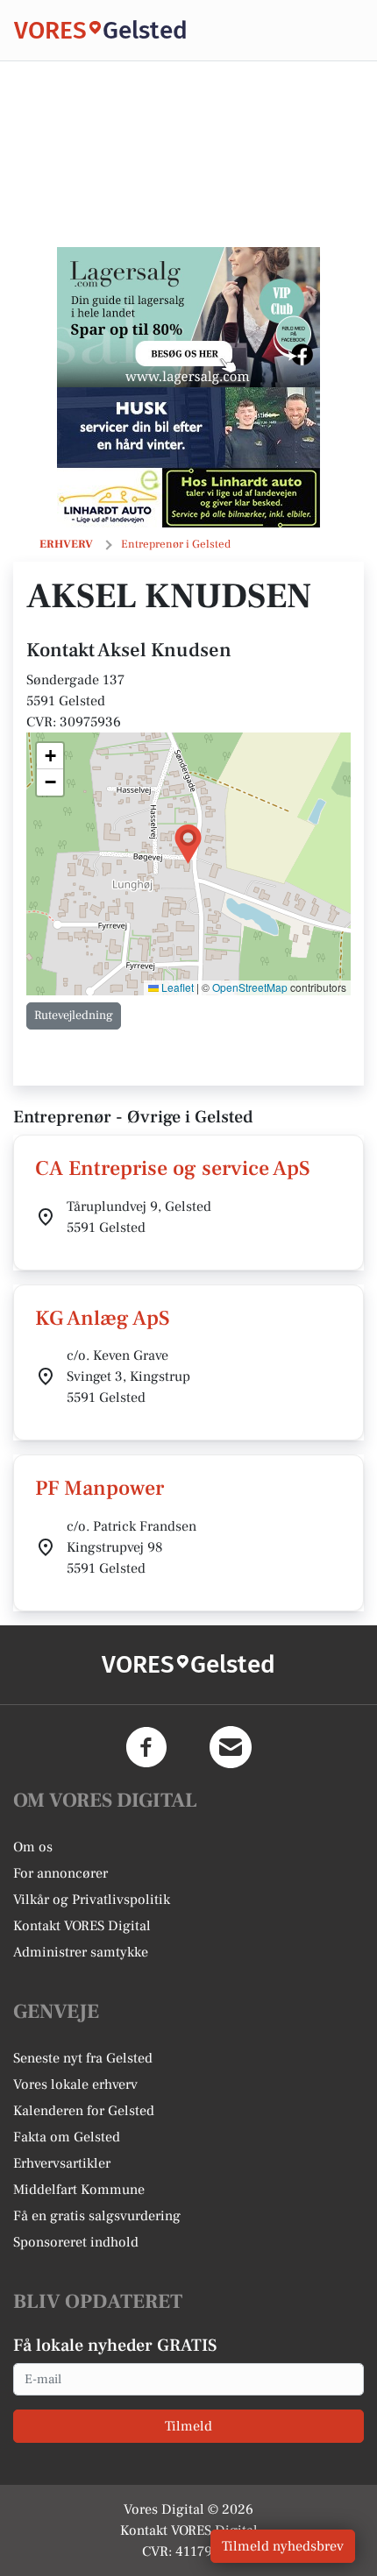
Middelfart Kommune (79, 2190)
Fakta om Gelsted (67, 2137)
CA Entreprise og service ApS (173, 1168)
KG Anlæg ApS (103, 1318)
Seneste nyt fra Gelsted (83, 2058)
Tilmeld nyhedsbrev (283, 2546)
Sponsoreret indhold (76, 2242)
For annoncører (60, 1873)
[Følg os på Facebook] (146, 1747)
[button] (188, 844)
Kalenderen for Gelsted (84, 2111)
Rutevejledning (74, 1016)
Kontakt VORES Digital (82, 1926)
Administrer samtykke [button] (81, 1952)
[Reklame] (188, 317)
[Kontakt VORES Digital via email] (231, 1747)
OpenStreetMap (250, 987)
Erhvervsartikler (62, 2163)
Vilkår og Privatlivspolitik (92, 1900)
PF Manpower (100, 1488)
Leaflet (176, 987)
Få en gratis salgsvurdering (97, 2216)
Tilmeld (188, 2426)
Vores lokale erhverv (75, 2084)
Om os (33, 1847)
